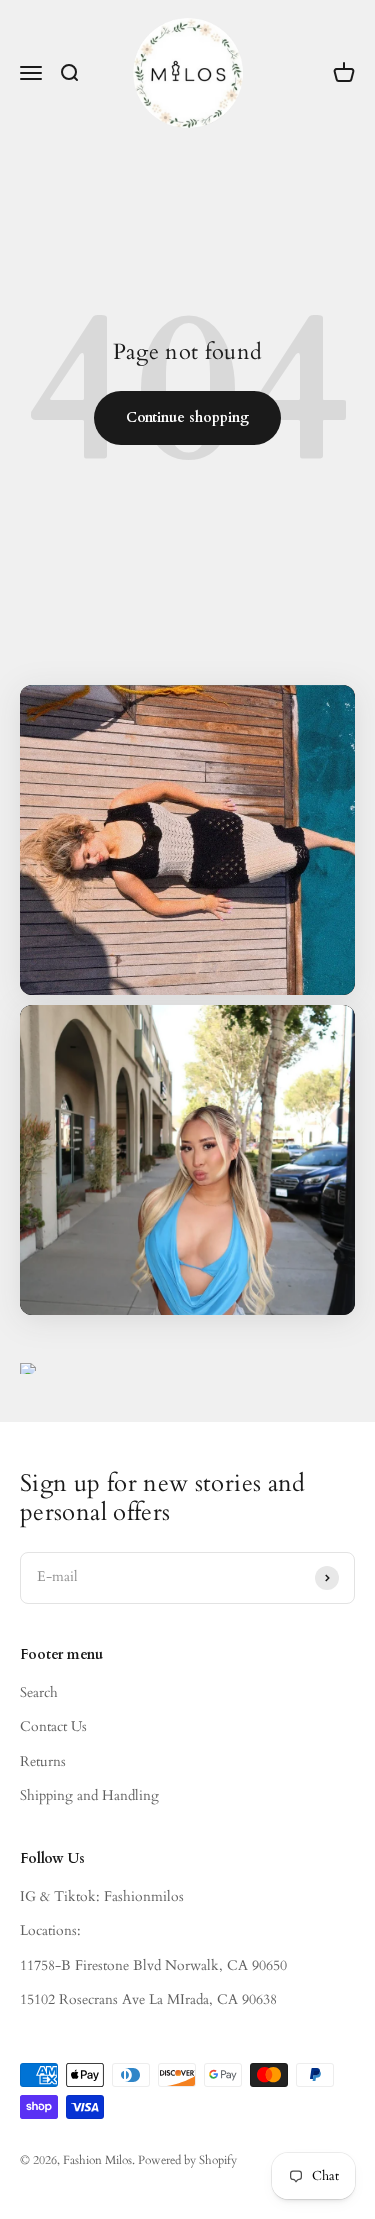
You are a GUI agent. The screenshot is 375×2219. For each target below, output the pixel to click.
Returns (43, 1761)
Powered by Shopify (187, 2160)
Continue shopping (187, 417)
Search (39, 1692)
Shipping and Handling (89, 1795)
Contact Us (53, 1726)
